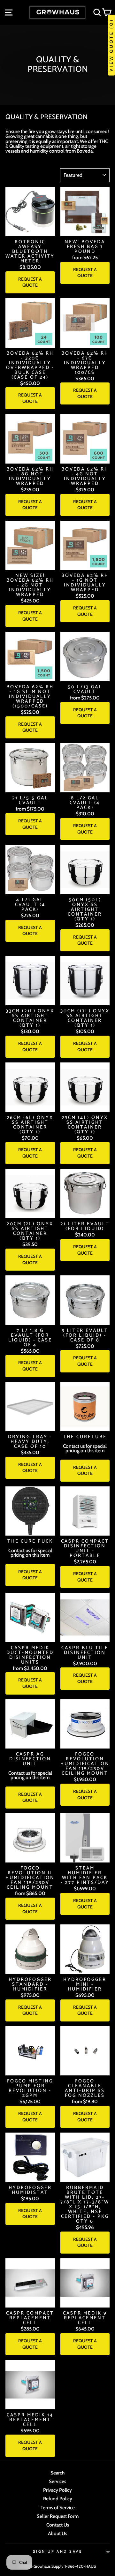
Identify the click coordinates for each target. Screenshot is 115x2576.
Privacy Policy (57, 2490)
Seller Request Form (58, 2516)
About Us (57, 2533)
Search (57, 2473)
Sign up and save (57, 2551)
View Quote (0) (111, 45)
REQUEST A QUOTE (30, 282)
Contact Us (58, 2525)
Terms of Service (58, 2508)
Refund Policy (58, 2499)
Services (57, 2481)
